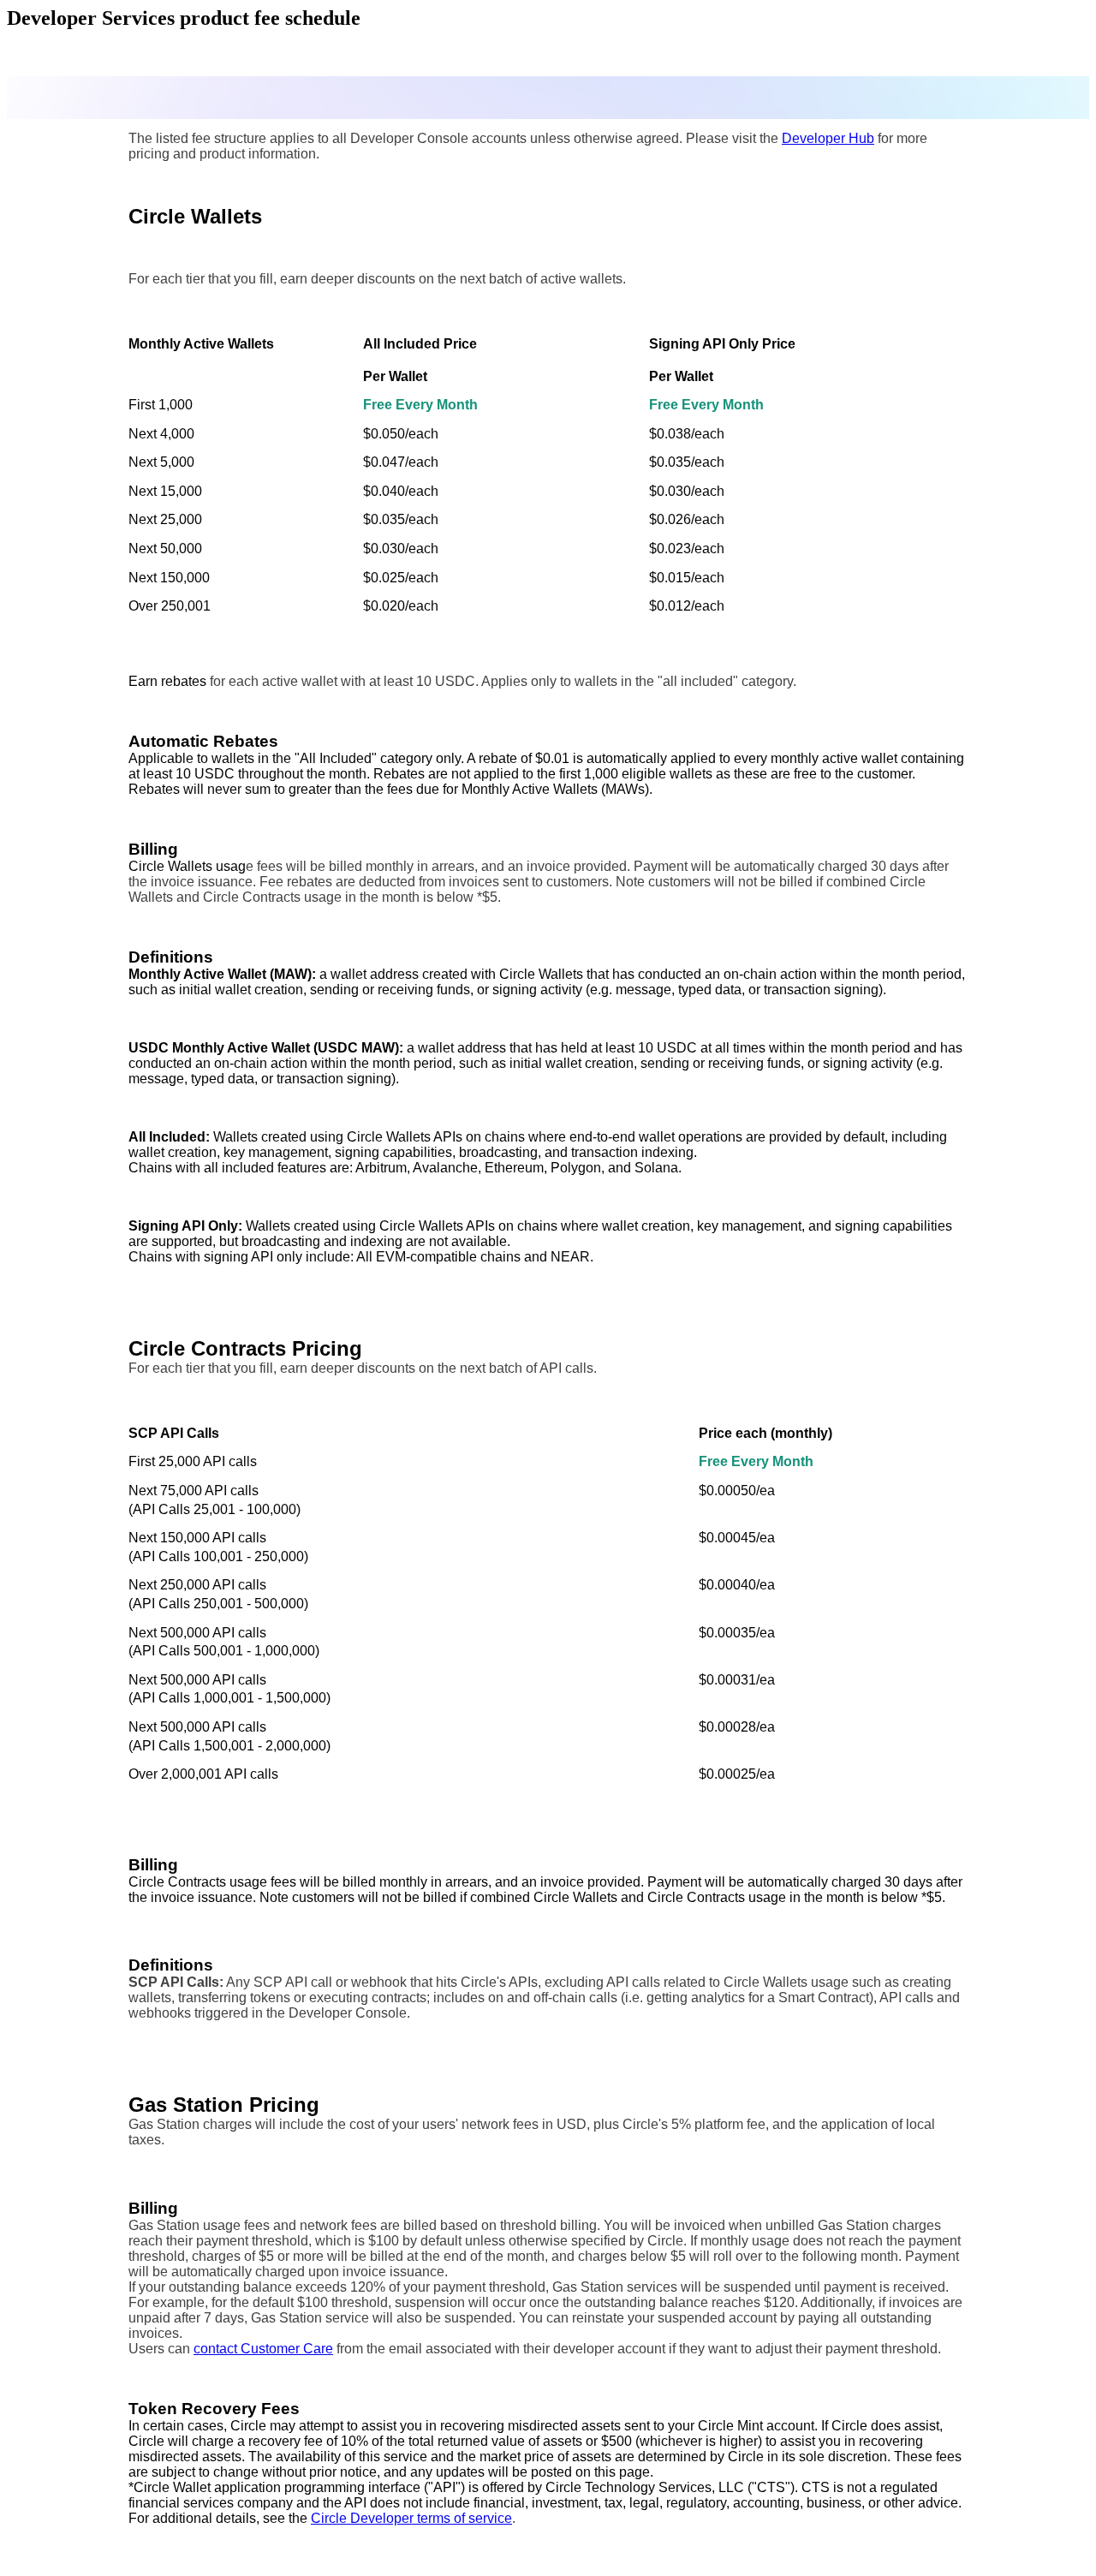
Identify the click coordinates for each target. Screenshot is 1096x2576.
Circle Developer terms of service (411, 2518)
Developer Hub (828, 138)
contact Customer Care (263, 2349)
